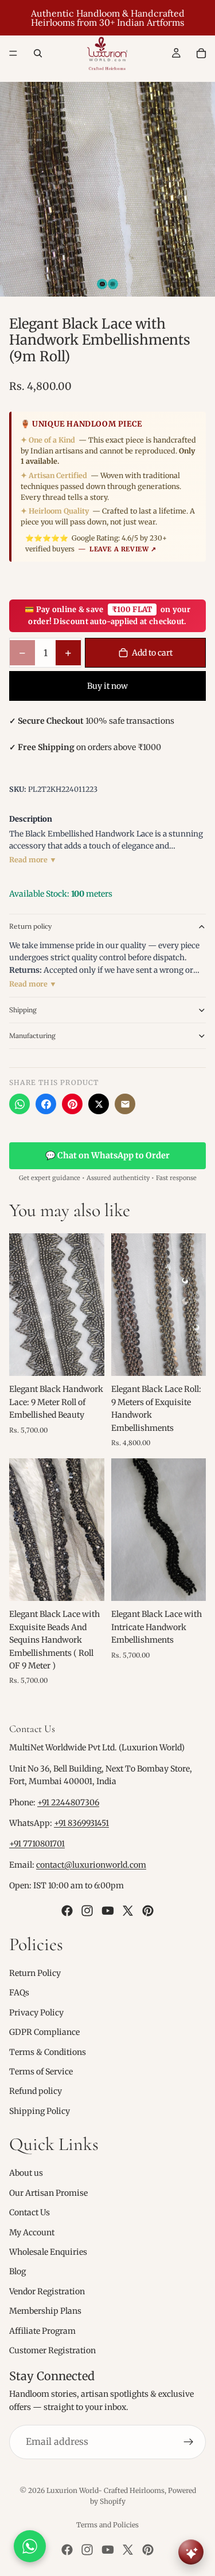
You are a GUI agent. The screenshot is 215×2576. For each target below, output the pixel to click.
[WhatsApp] (19, 1104)
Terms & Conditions (48, 2052)
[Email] (125, 1104)
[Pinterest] (72, 1104)
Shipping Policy (40, 2110)
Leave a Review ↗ (123, 549)
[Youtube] (108, 1910)
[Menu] (13, 53)
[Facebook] (46, 1104)
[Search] (38, 53)
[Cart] (201, 53)
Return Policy (35, 1973)
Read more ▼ (33, 860)
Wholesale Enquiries (48, 2252)
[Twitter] (128, 1910)
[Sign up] (189, 2442)
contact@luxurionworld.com (91, 1865)
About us (26, 2173)
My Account (32, 2232)
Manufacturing (32, 1035)
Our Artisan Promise (48, 2193)
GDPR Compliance (44, 2032)
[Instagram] (87, 1910)
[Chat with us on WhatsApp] (30, 2546)
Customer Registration (52, 2350)
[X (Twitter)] (99, 1104)
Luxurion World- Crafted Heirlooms (105, 2490)
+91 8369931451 (81, 1823)
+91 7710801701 (37, 1844)
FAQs (19, 1993)
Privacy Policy (36, 2012)
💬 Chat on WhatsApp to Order (107, 1155)
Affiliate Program (42, 2330)
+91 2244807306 (68, 1802)
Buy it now (107, 686)
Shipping (23, 1010)
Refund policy (36, 2091)
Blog (17, 2271)
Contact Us (30, 2212)
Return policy (30, 926)
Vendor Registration (47, 2291)
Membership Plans (45, 2311)
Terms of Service (41, 2072)
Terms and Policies (107, 2525)
